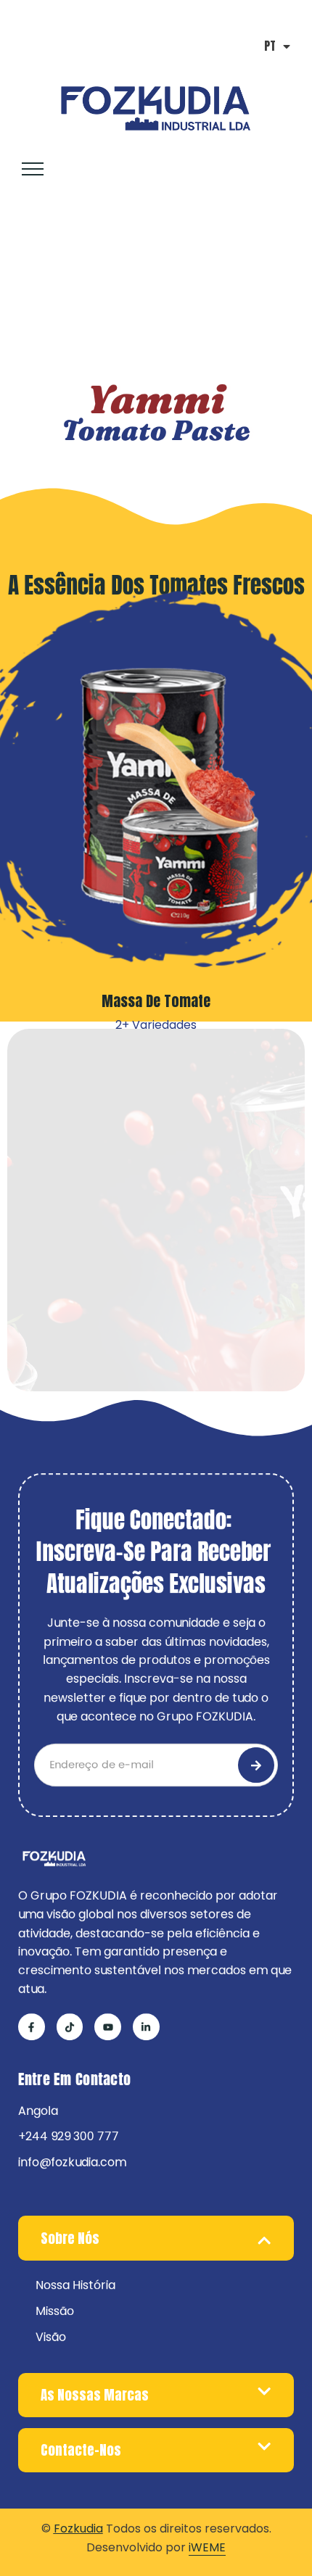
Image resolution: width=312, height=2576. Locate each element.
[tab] (156, 2238)
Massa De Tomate (156, 1001)
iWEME (207, 2547)
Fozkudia (78, 2529)
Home (32, 282)
